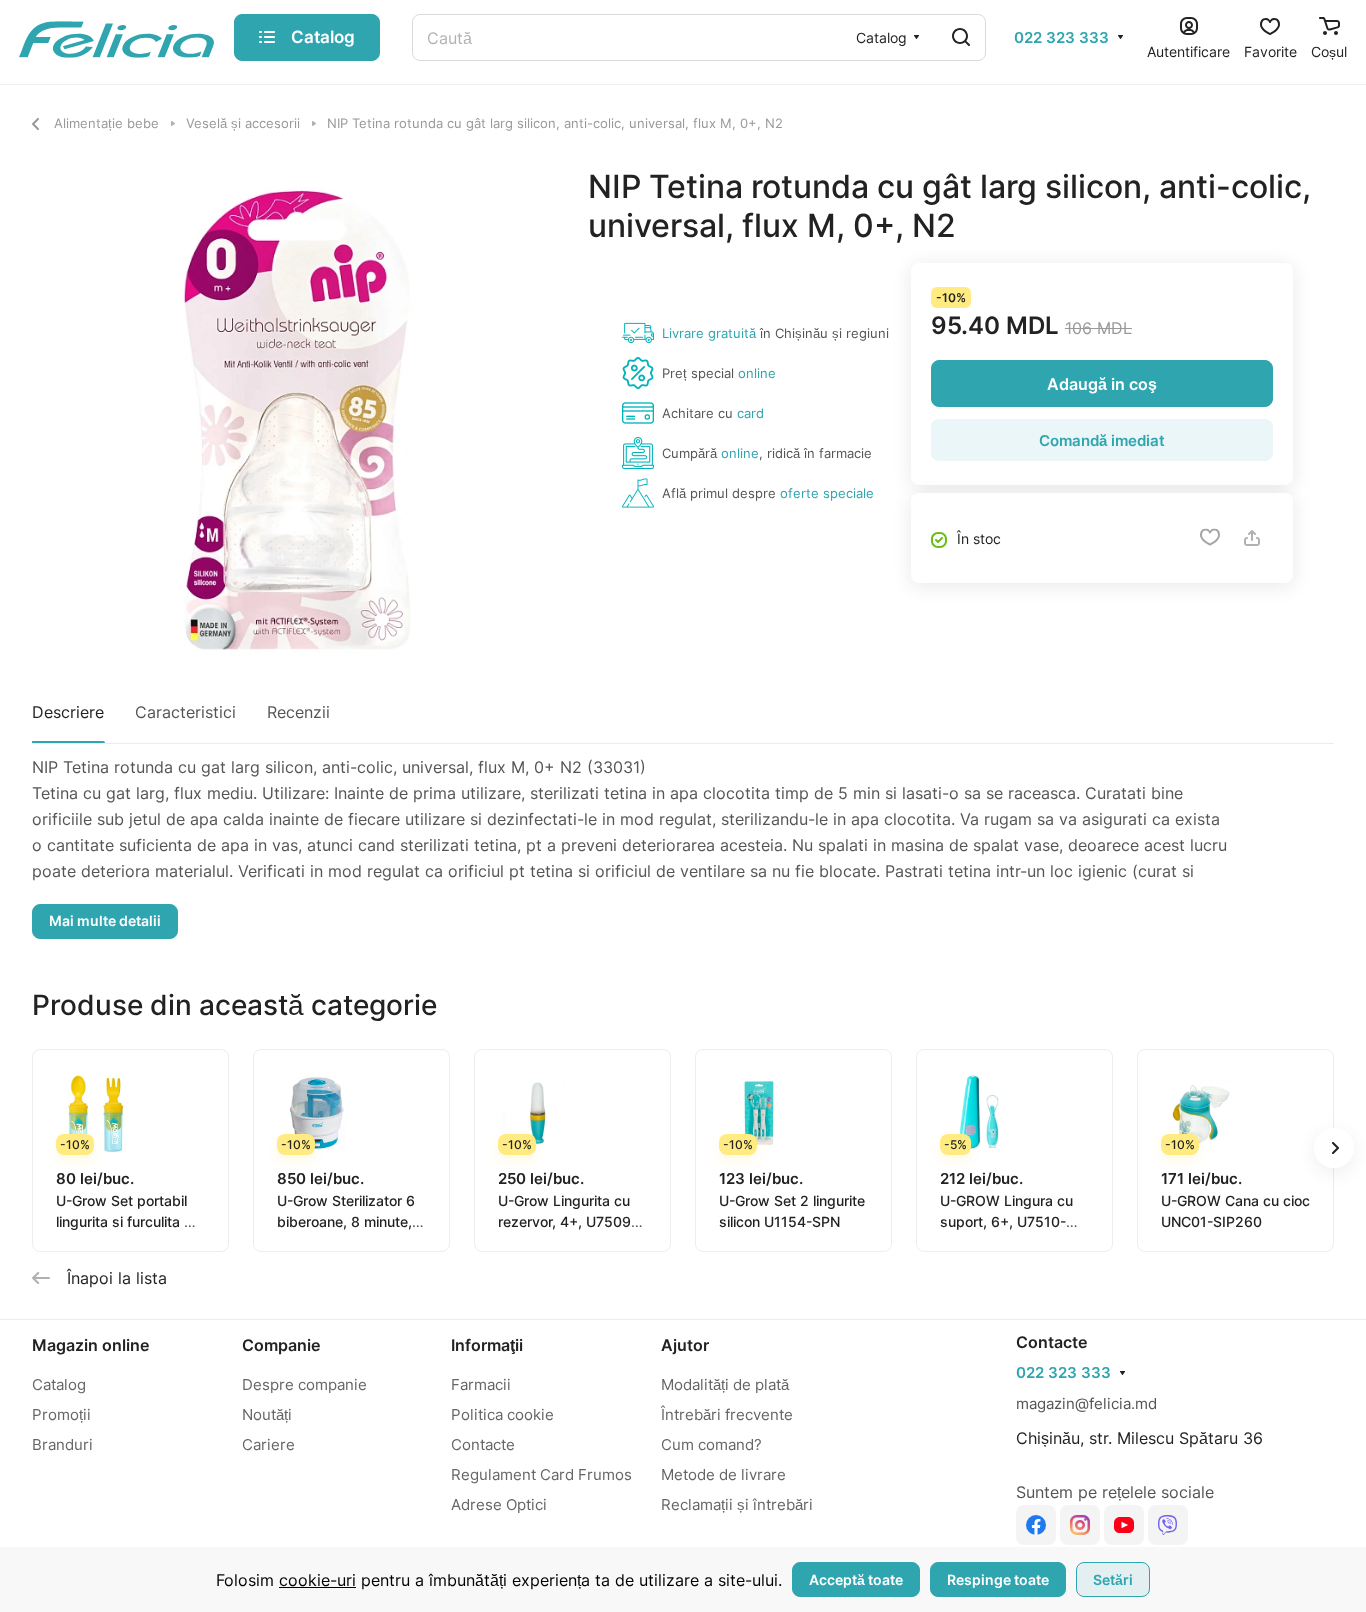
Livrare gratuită (709, 333)
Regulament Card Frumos (541, 1474)
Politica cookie (502, 1414)
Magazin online (90, 1345)
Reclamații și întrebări (737, 1504)
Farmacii (481, 1384)
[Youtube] (1124, 1525)
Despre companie (304, 1384)
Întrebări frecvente (727, 1414)
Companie (281, 1345)
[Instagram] (1080, 1525)
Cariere (268, 1444)
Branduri (62, 1444)
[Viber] (1168, 1525)
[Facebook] (1036, 1525)
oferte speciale (827, 493)
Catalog (59, 1384)
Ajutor (685, 1345)
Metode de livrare (723, 1474)
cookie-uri (317, 1580)
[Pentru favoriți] (1210, 538)
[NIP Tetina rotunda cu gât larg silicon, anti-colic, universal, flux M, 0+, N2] (289, 424)
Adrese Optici (499, 1504)
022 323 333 (1061, 38)
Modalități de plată (725, 1384)
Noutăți (267, 1414)
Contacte (483, 1444)
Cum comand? (711, 1444)
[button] (1334, 1148)
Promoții (61, 1414)
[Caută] (961, 37)
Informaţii (487, 1345)
